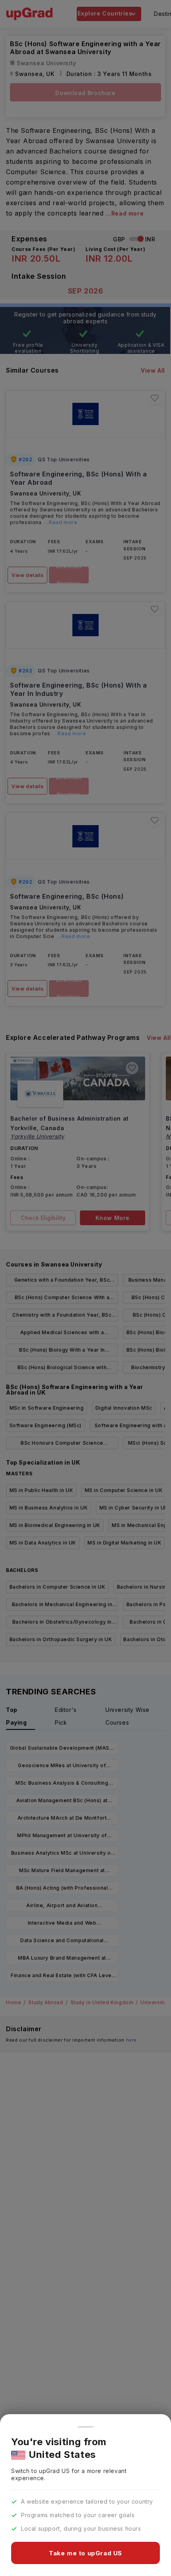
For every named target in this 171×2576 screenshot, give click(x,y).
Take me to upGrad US (85, 2553)
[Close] (85, 2427)
